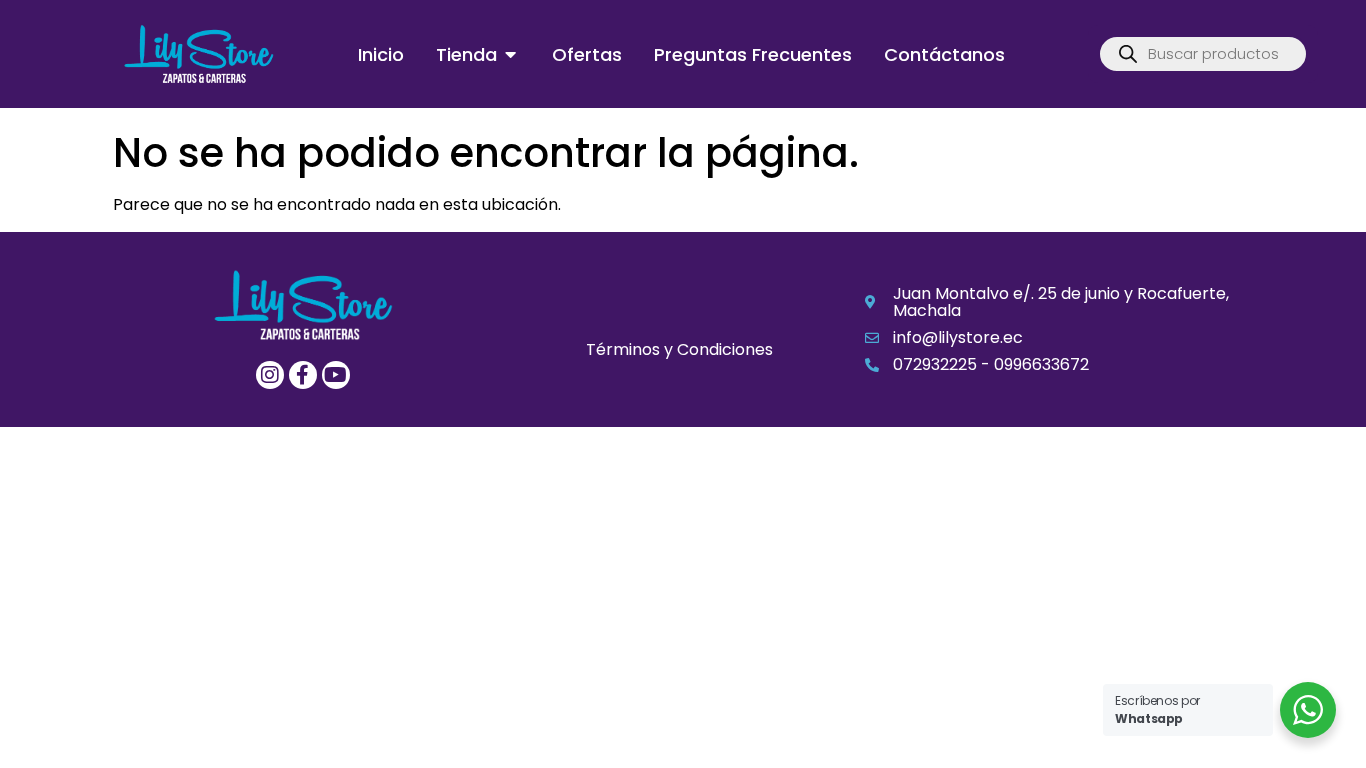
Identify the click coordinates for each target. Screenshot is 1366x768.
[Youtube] (336, 375)
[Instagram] (270, 375)
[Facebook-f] (303, 375)
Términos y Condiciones (679, 349)
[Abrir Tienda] (511, 54)
